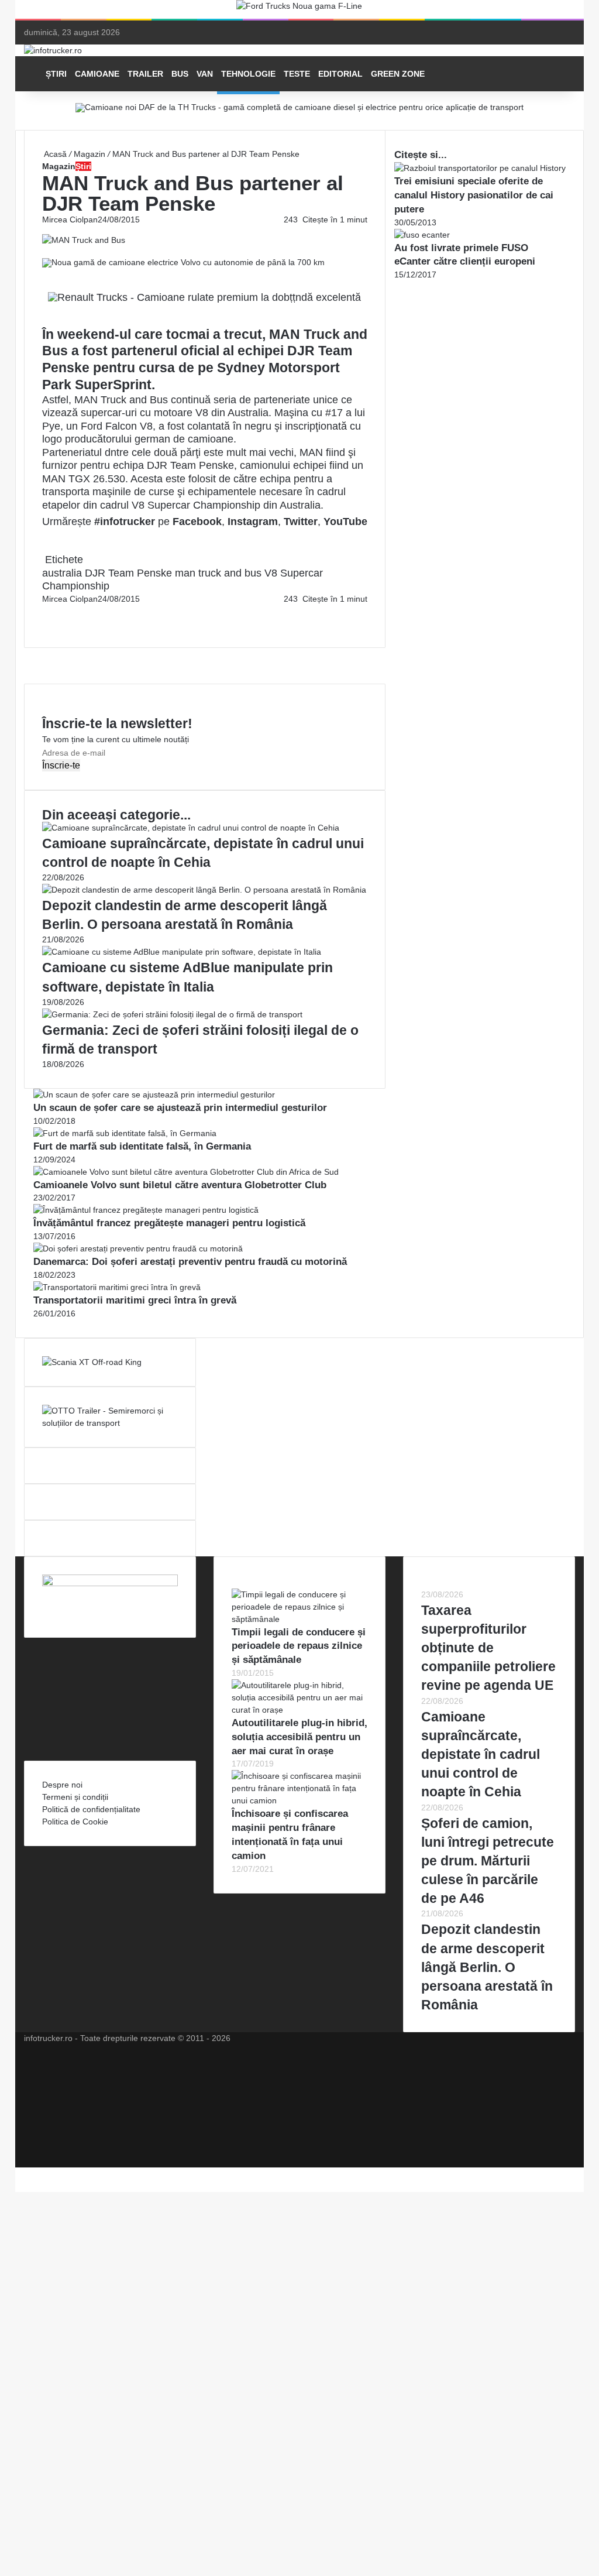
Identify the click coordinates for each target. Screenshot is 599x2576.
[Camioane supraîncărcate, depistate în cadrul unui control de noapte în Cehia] (191, 828)
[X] (19, 2173)
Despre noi (62, 1785)
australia (62, 573)
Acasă (54, 154)
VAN (205, 74)
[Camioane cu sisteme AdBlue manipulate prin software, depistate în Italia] (182, 952)
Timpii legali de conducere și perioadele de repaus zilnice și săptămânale (299, 1646)
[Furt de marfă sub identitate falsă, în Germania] (125, 1133)
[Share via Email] (48, 611)
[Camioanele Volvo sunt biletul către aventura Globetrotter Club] (186, 1172)
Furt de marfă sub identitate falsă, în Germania (142, 1146)
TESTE (297, 74)
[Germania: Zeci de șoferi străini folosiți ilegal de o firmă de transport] (172, 1014)
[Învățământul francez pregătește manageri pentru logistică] (146, 1210)
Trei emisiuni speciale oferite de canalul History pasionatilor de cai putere (474, 195)
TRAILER (145, 74)
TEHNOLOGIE (248, 74)
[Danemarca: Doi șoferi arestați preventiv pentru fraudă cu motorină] (138, 1248)
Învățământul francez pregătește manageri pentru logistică (169, 1223)
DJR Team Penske (128, 573)
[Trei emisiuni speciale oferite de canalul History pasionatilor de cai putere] (480, 168)
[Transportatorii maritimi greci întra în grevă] (117, 1287)
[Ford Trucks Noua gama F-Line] (299, 9)
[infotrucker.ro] (53, 50)
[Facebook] (43, 611)
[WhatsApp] (48, 623)
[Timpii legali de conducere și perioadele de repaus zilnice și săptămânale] (299, 1619)
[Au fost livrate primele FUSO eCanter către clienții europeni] (422, 235)
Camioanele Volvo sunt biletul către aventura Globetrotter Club (180, 1185)
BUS (180, 74)
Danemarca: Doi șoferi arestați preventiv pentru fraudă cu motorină (190, 1262)
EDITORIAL (340, 74)
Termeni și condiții (75, 1797)
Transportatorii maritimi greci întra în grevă (135, 1300)
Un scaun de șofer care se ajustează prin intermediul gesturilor (180, 1108)
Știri (83, 166)
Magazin (89, 154)
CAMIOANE (97, 74)
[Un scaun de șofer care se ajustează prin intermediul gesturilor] (154, 1095)
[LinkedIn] (46, 611)
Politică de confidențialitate (91, 1809)
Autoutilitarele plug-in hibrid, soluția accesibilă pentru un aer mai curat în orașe (299, 1737)
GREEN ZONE (398, 74)
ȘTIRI (56, 74)
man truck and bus (218, 573)
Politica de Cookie (75, 1822)
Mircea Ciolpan (70, 219)
